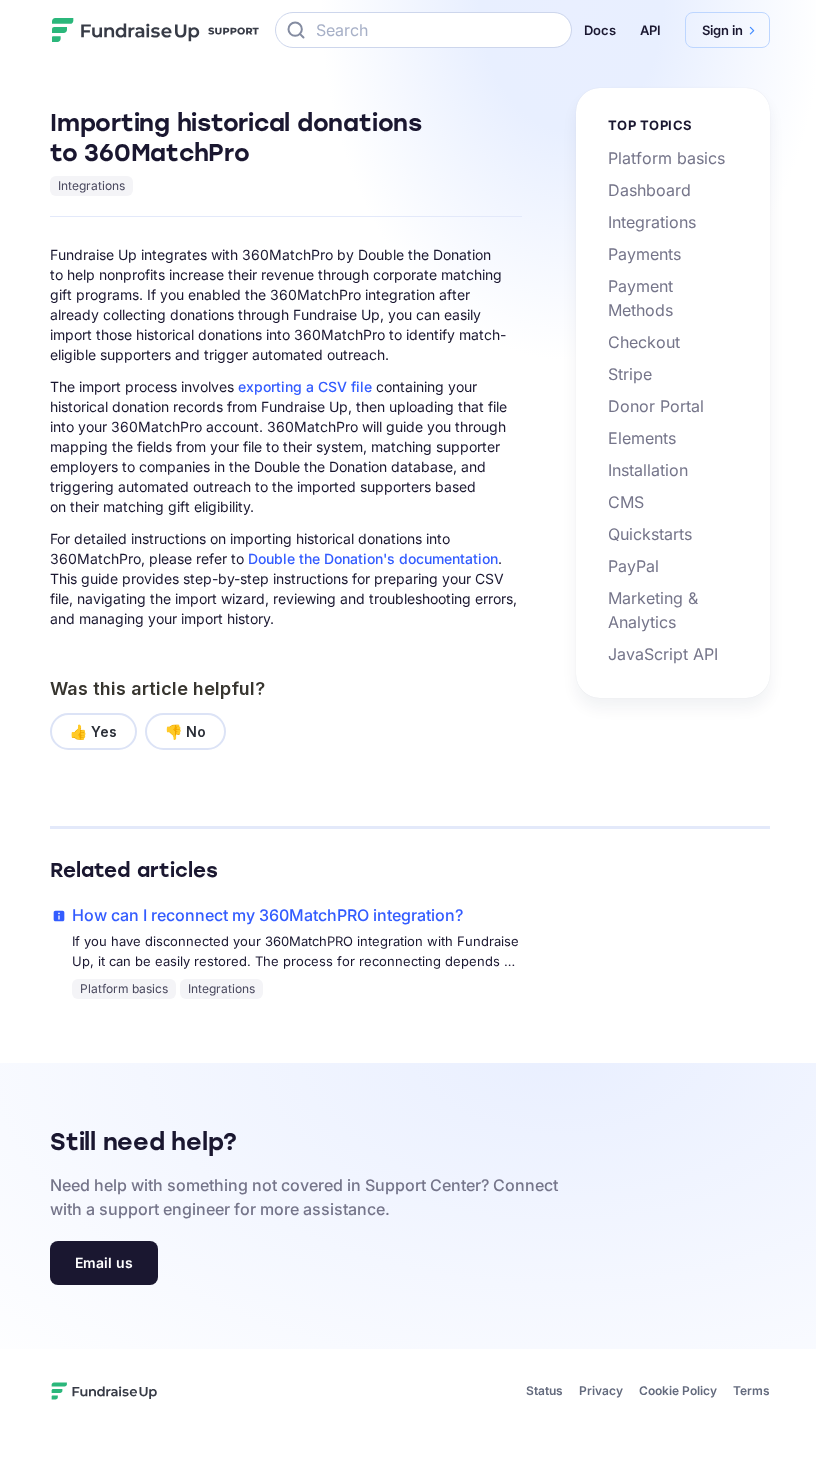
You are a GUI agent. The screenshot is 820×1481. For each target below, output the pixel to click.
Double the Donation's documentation (373, 558)
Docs (600, 30)
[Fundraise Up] (126, 30)
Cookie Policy (678, 1390)
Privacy (601, 1390)
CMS (626, 502)
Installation (648, 470)
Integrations (91, 185)
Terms (751, 1390)
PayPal (633, 566)
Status (544, 1390)
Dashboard (649, 190)
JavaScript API (663, 654)
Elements (642, 438)
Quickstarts (650, 534)
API (650, 30)
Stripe (630, 374)
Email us (104, 1262)
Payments (644, 254)
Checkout (644, 342)
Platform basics (666, 158)
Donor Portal (656, 406)
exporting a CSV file (305, 386)
